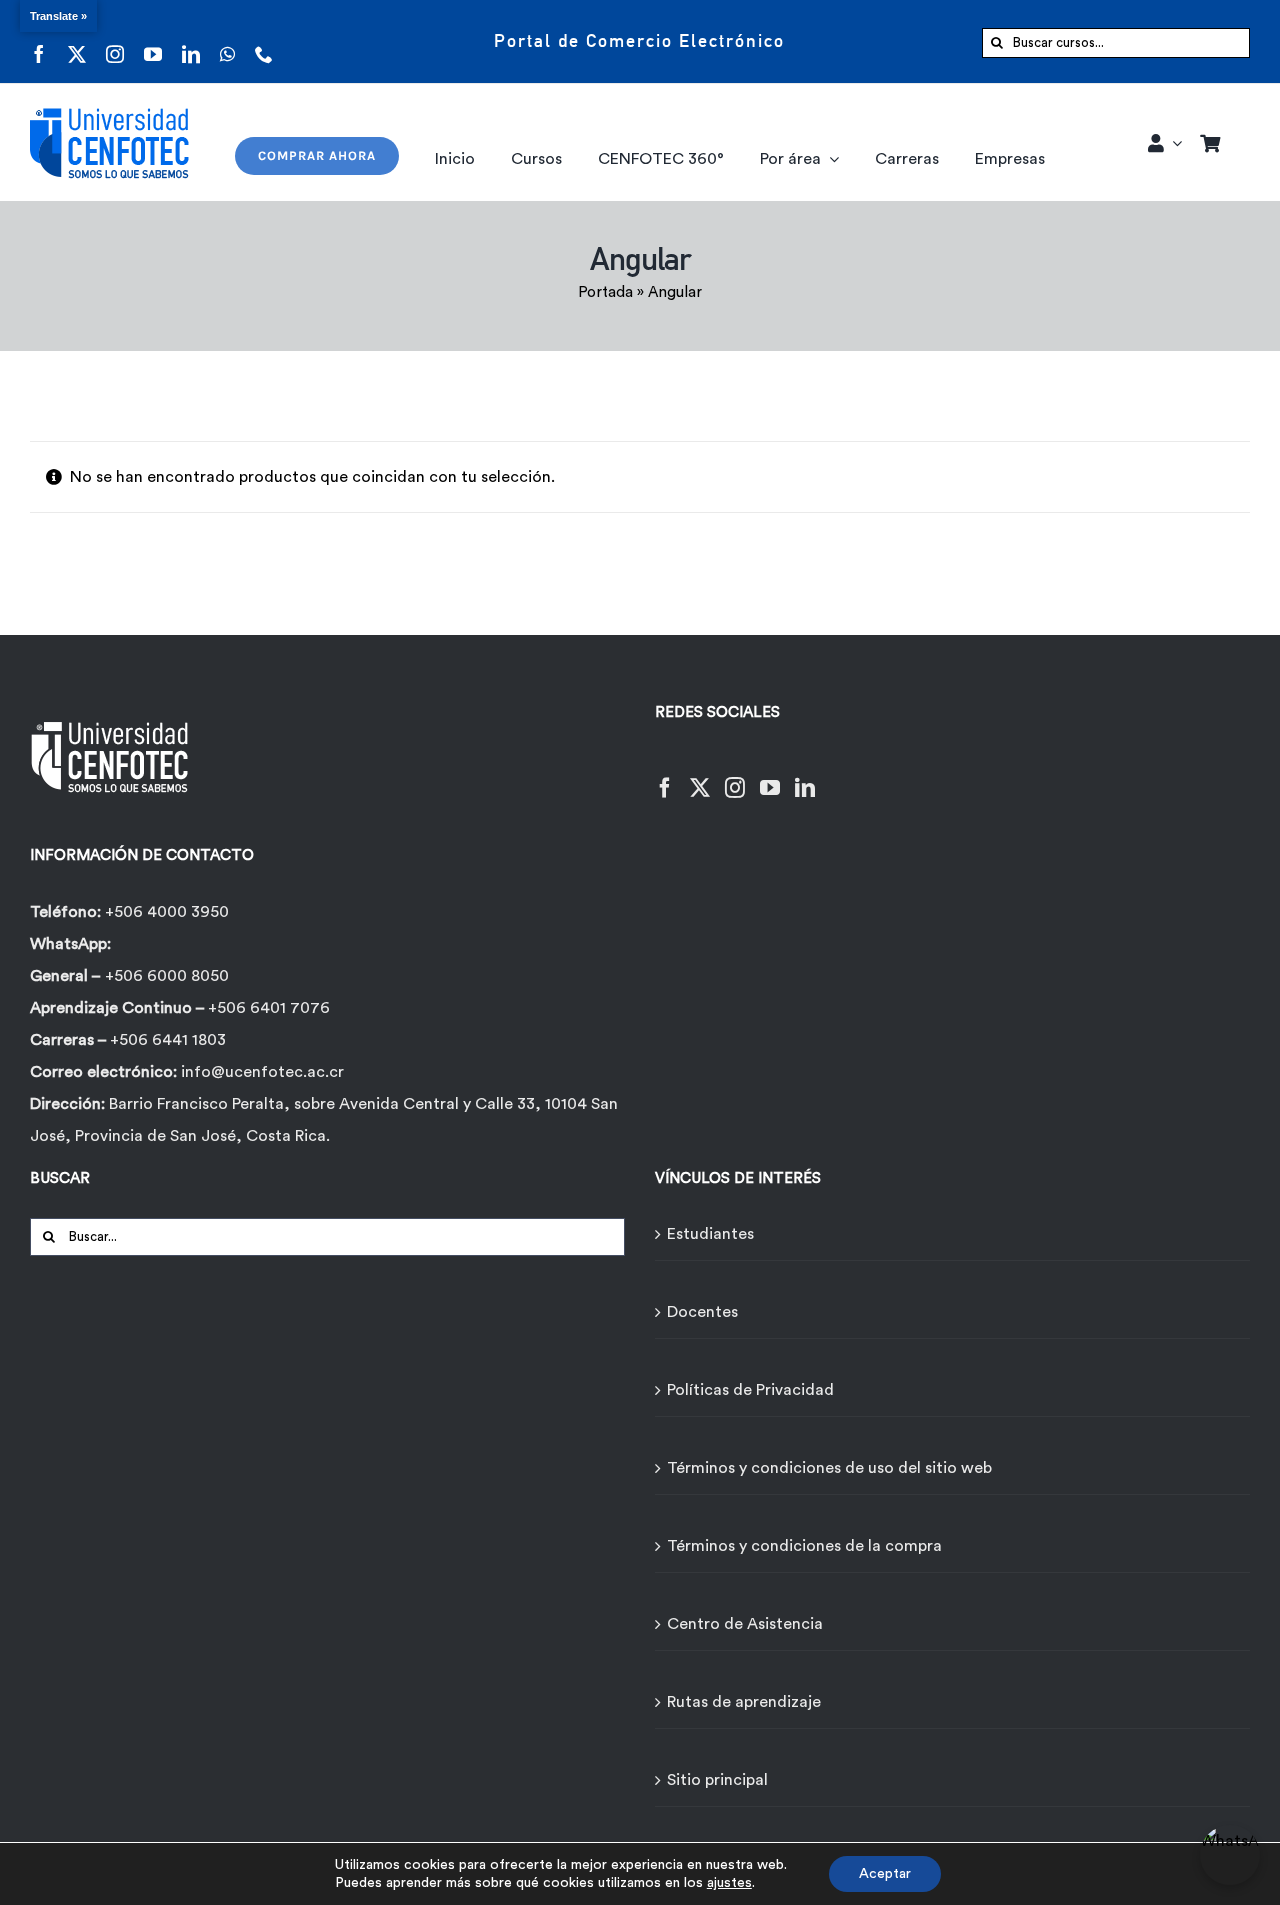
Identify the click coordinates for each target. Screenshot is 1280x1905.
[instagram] (115, 41)
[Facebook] (665, 775)
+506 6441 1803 (168, 1040)
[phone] (264, 41)
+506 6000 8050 (167, 976)
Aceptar (885, 1874)
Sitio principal (717, 1780)
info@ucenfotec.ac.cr (262, 1072)
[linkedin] (191, 41)
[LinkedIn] (805, 775)
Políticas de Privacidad (750, 1390)
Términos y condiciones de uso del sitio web (829, 1468)
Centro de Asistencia (745, 1624)
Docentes (702, 1312)
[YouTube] (770, 775)
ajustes (729, 1883)
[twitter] (77, 41)
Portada (605, 292)
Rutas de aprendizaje (744, 1702)
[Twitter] (700, 775)
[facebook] (39, 41)
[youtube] (153, 41)
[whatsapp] (227, 41)
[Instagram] (735, 775)
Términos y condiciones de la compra (804, 1546)
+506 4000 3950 (167, 912)
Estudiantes (710, 1234)
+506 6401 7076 (269, 1008)
